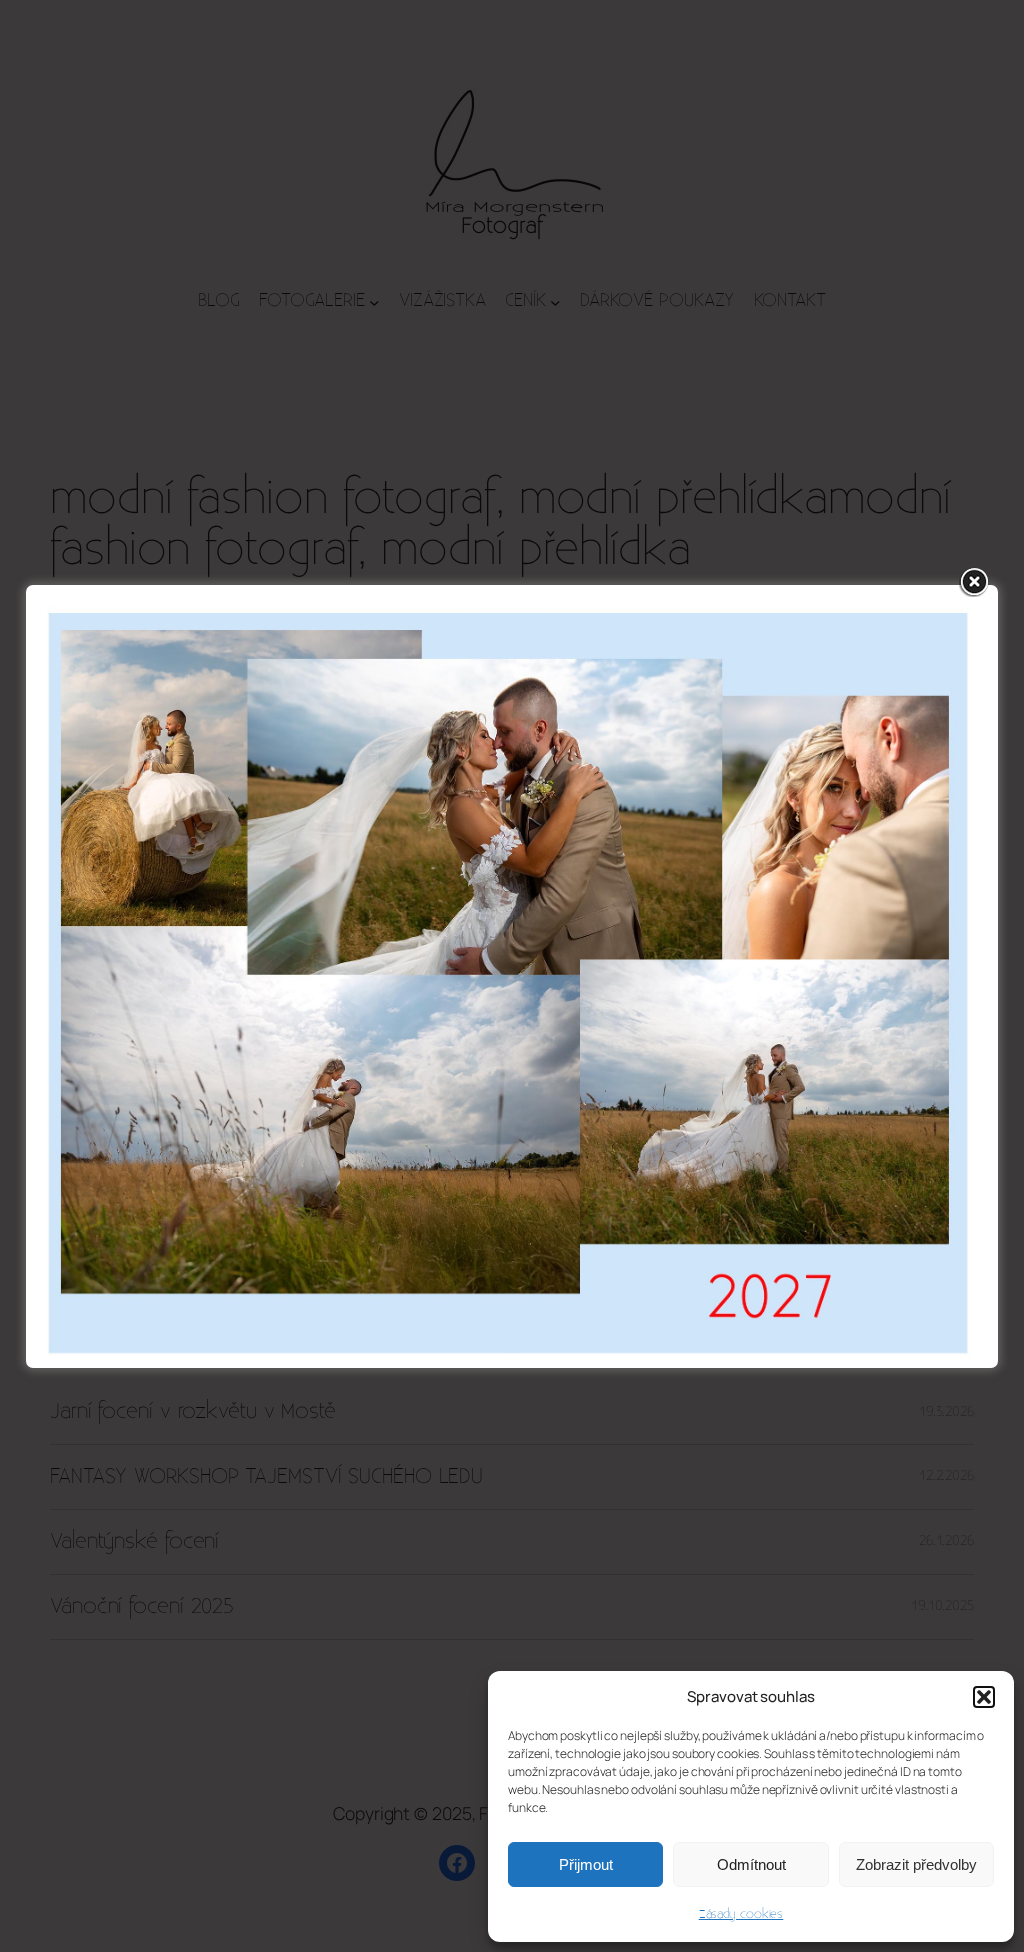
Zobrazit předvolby (916, 1864)
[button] (984, 1697)
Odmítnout (751, 1864)
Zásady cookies (741, 1914)
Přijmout (586, 1864)
